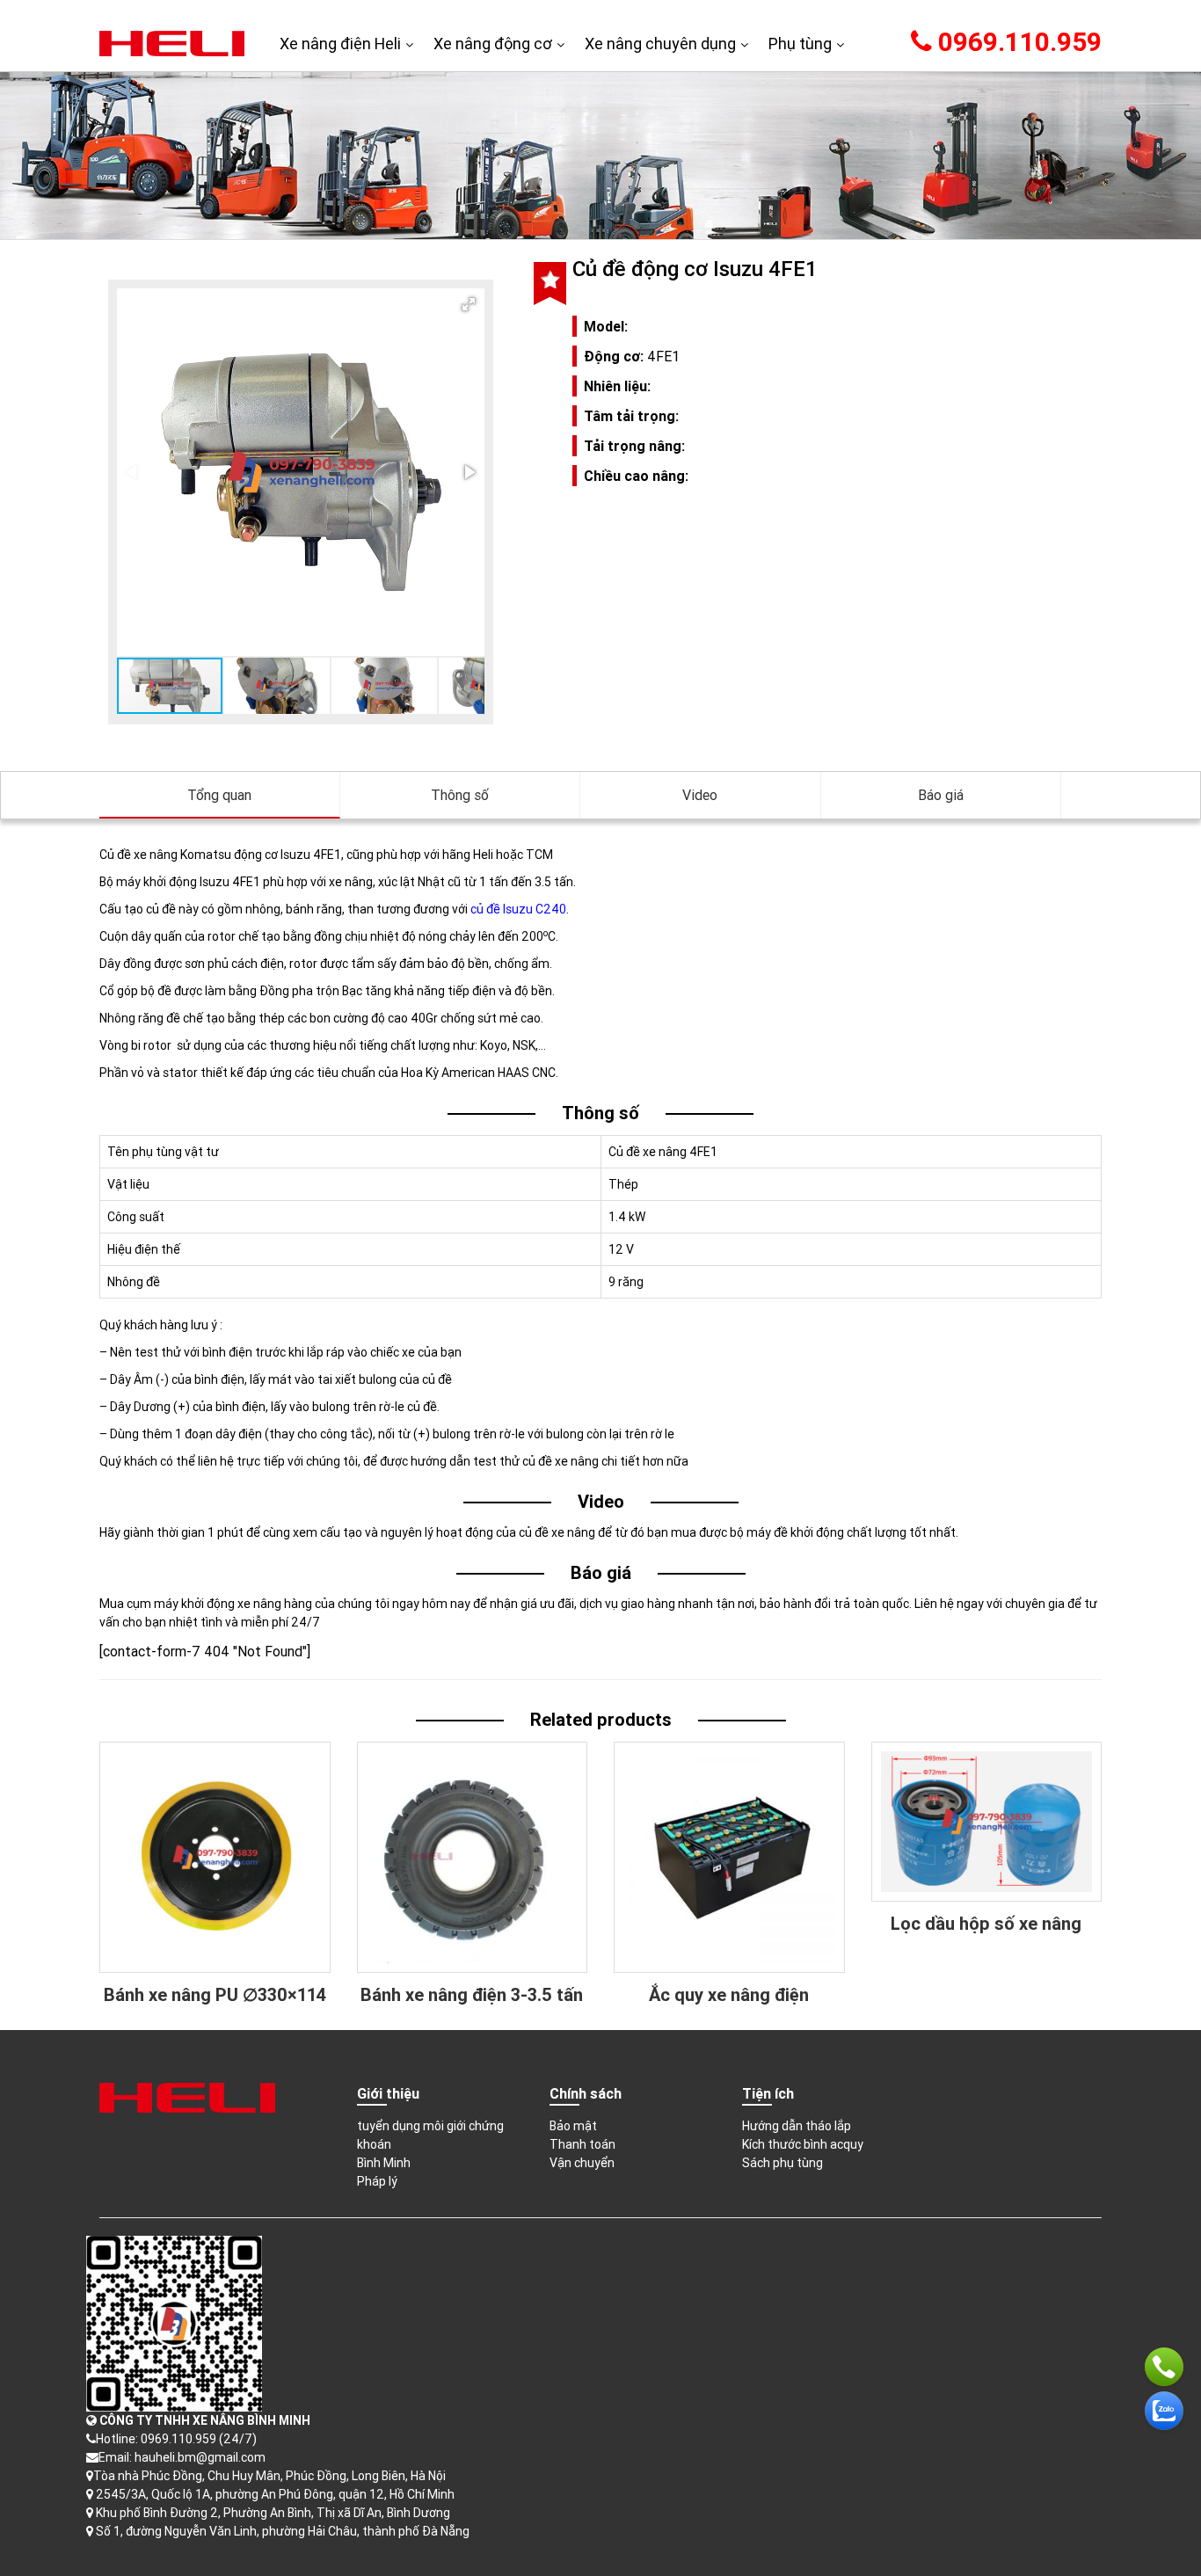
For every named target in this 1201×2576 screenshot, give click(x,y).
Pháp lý (377, 2181)
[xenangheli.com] (172, 42)
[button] (469, 304)
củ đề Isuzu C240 (518, 909)
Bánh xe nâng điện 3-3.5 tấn (472, 1994)
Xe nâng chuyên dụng (660, 44)
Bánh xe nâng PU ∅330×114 (215, 1994)
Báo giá (941, 795)
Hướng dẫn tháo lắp (797, 2126)
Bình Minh (384, 2163)
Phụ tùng (800, 44)
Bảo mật (573, 2126)
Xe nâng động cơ (493, 44)
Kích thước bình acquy (803, 2144)
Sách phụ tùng (782, 2163)
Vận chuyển (582, 2163)
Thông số (460, 795)
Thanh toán (582, 2144)
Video (700, 795)
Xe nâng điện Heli (340, 44)
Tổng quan (219, 795)
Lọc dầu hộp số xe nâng (986, 1923)
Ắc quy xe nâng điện (729, 1994)
